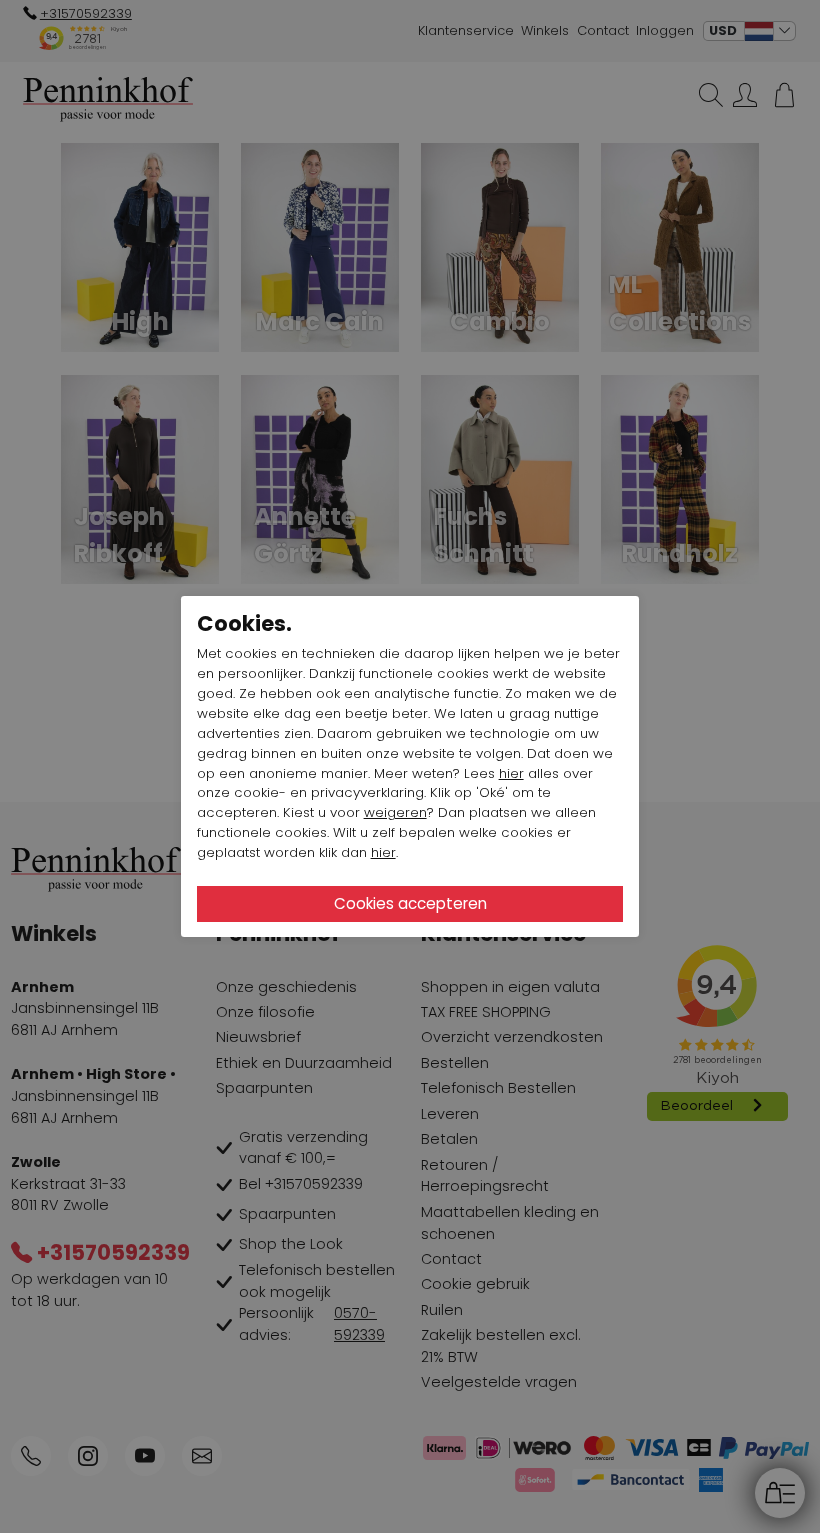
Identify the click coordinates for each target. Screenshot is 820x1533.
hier (511, 773)
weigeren (395, 812)
